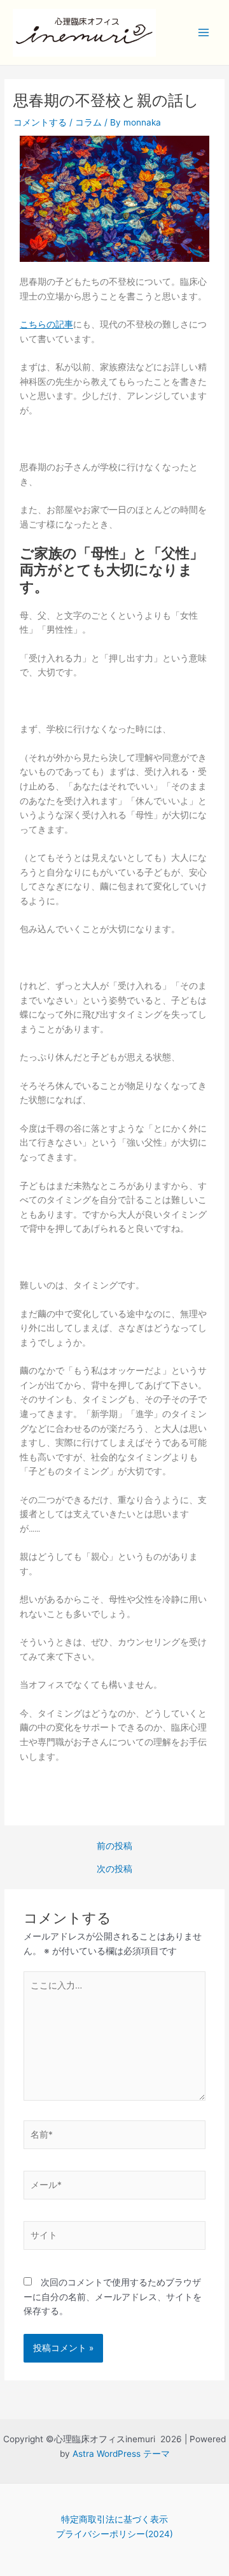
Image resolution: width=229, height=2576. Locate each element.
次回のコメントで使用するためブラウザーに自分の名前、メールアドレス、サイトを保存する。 (113, 2297)
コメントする (40, 122)
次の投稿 (114, 1869)
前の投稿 (114, 1846)
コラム (88, 122)
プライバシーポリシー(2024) (114, 2534)
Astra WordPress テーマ (121, 2454)
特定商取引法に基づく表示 (114, 2519)
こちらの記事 (46, 324)
